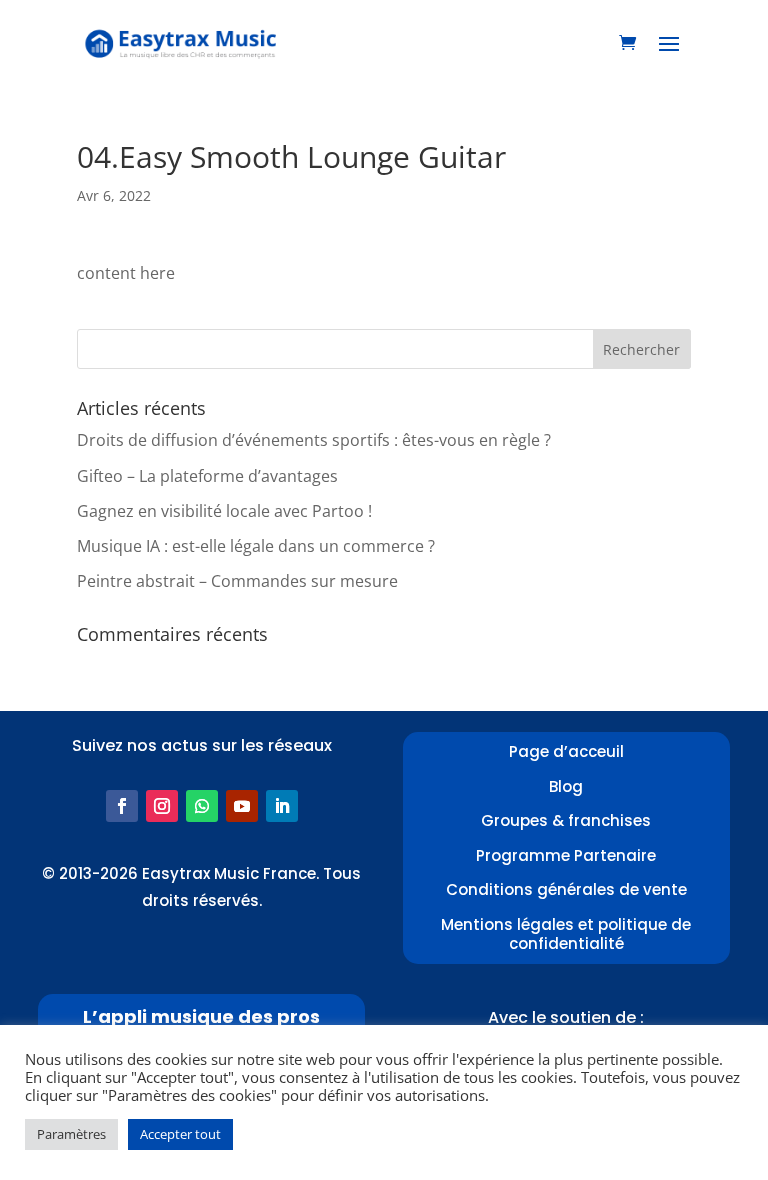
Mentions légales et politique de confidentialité (566, 934)
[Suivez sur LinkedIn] (282, 806)
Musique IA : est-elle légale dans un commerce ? (256, 546)
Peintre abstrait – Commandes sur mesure (237, 581)
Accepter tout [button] (180, 1134)
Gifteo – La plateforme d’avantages (207, 476)
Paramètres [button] (71, 1134)
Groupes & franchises (566, 820)
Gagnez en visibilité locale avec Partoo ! (224, 511)
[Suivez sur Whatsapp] (202, 806)
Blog (566, 786)
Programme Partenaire (566, 855)
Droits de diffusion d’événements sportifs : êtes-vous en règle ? (314, 440)
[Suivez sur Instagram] (162, 806)
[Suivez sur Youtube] (242, 806)
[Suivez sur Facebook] (122, 806)
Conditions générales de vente (566, 889)
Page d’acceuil (566, 751)
